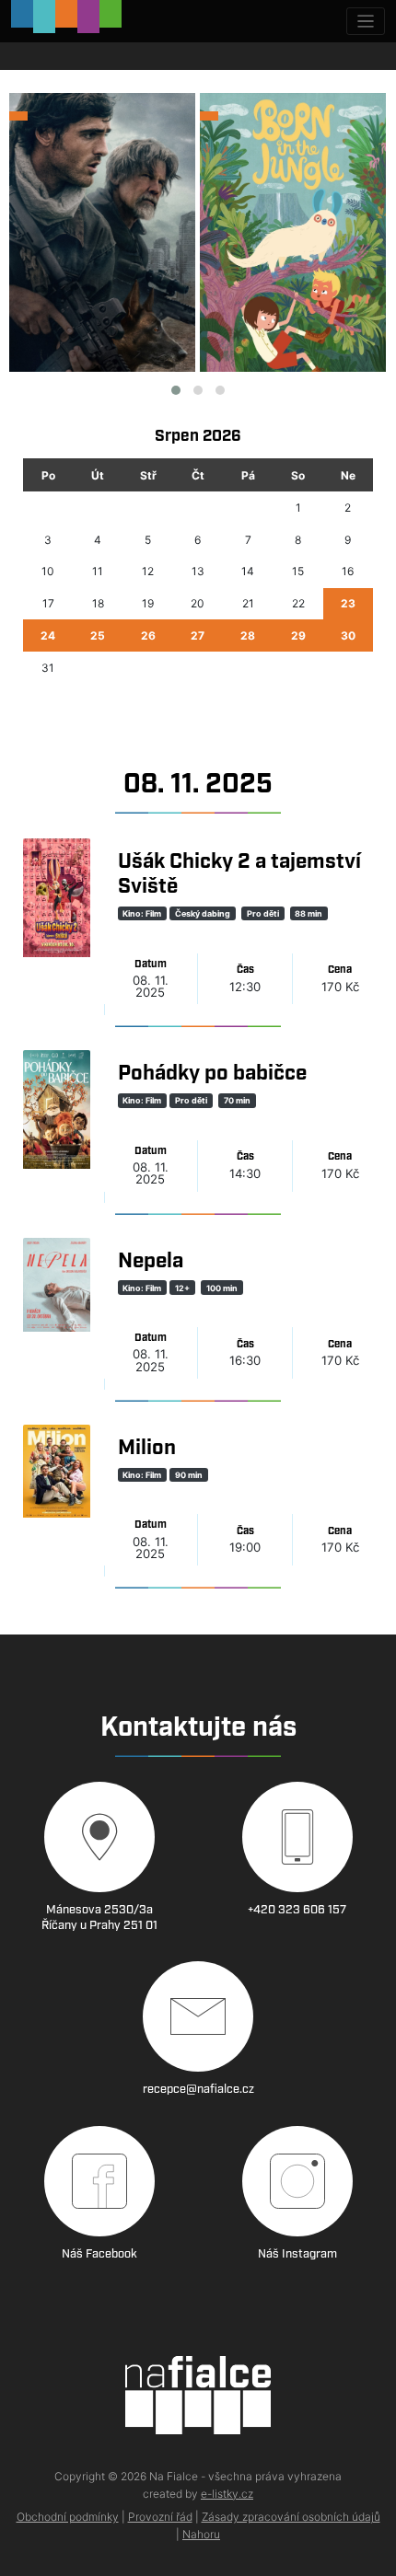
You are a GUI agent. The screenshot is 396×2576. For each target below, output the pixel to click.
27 (198, 635)
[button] (176, 390)
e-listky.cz (227, 2494)
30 (348, 635)
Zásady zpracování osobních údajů (291, 2517)
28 (248, 635)
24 (48, 635)
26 (148, 635)
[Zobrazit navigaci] (366, 22)
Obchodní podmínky (68, 2517)
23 (348, 603)
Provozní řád (160, 2517)
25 (98, 635)
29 (298, 635)
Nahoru (201, 2534)
